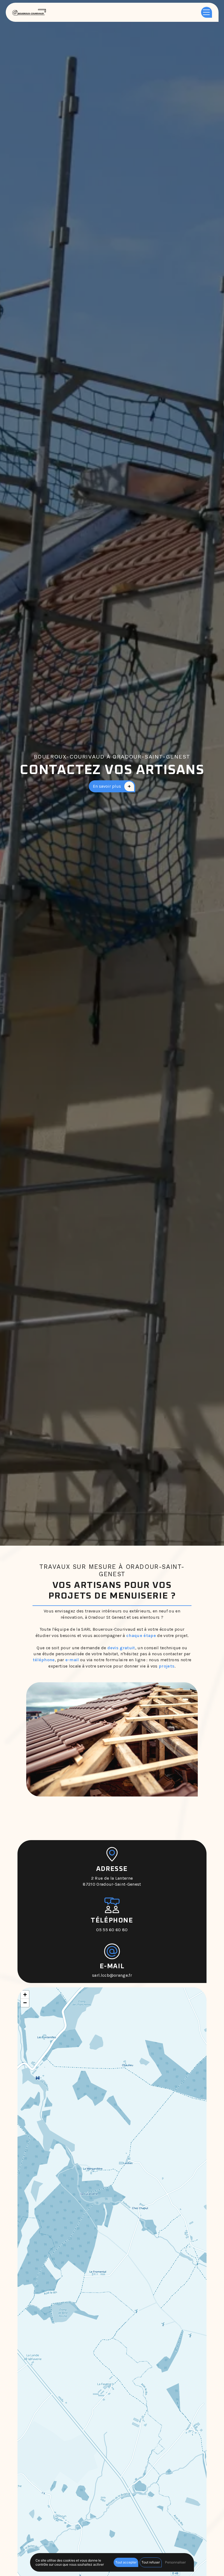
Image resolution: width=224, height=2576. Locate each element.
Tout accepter (126, 2562)
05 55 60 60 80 (112, 1930)
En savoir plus (107, 786)
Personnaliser (175, 2562)
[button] (25, 1995)
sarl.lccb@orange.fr (112, 1975)
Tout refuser (151, 2562)
